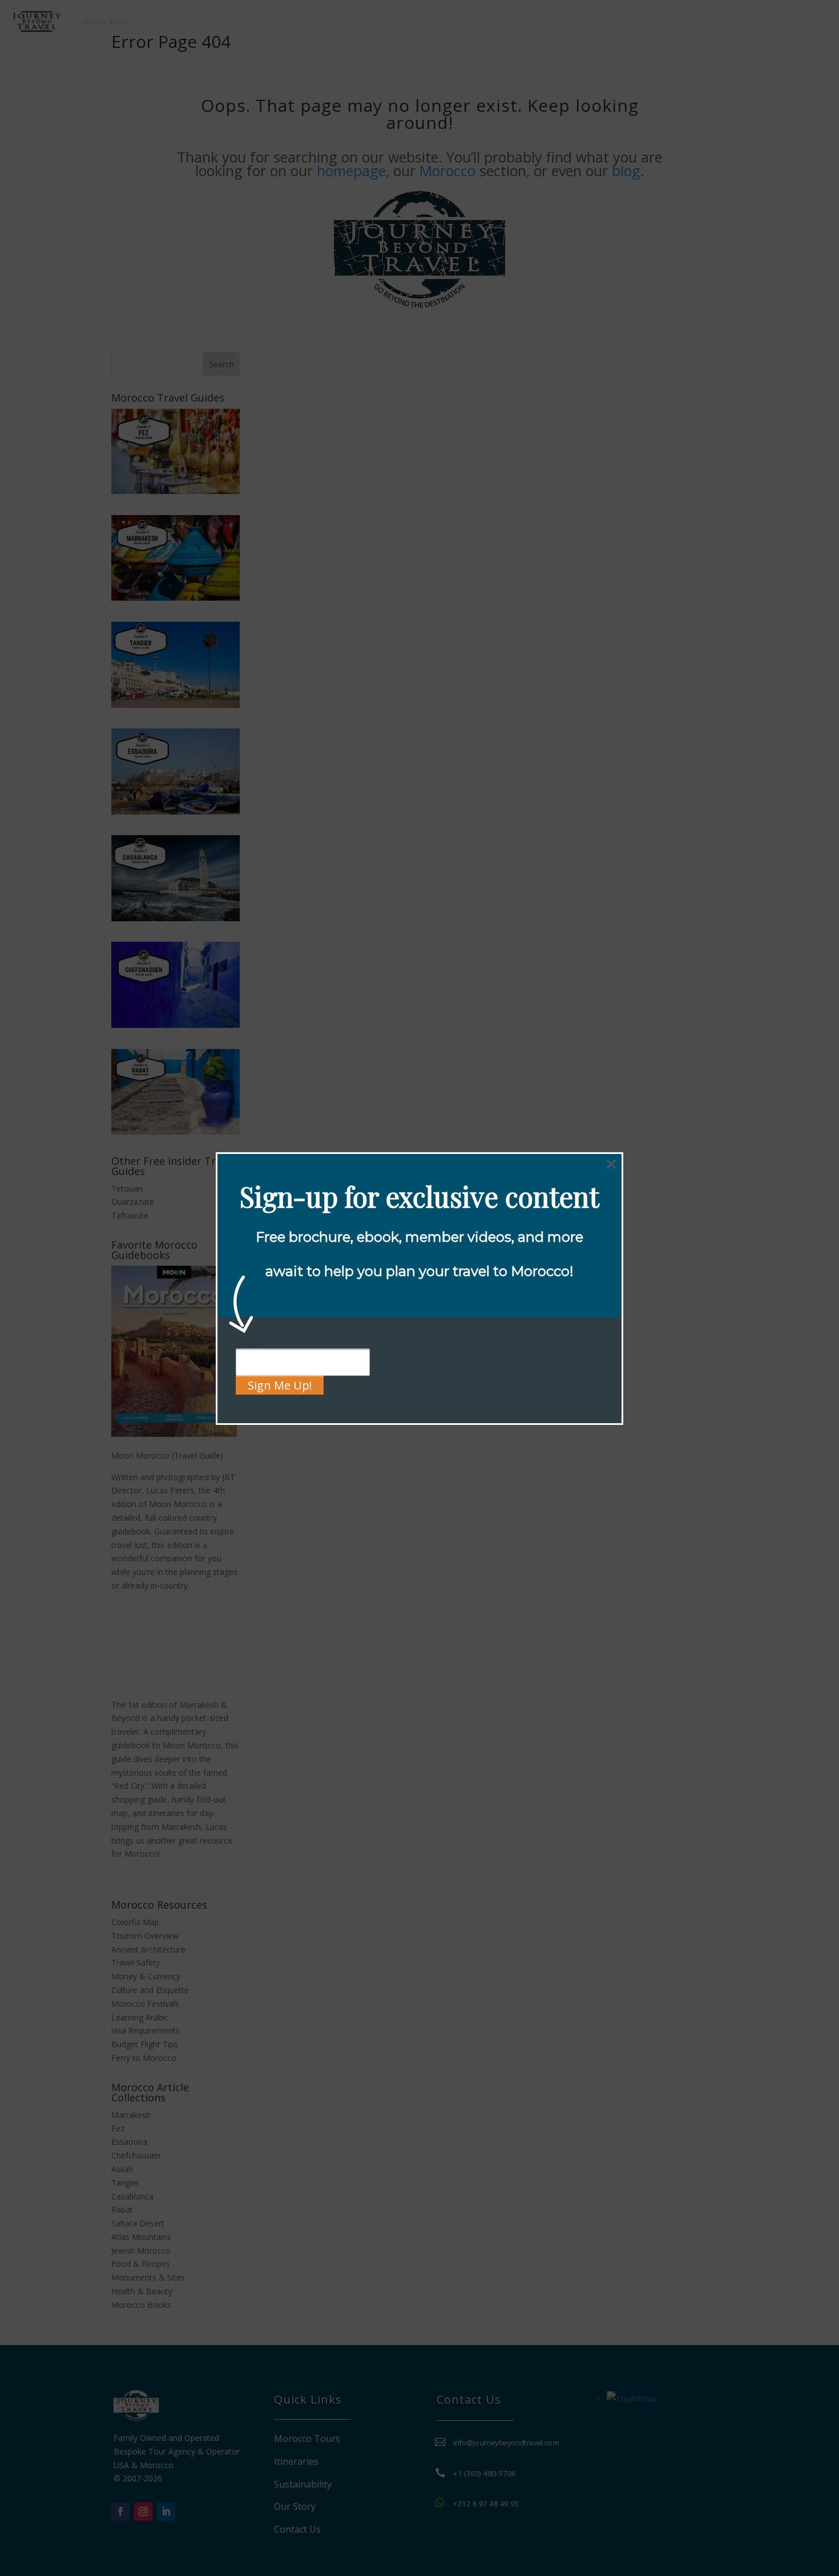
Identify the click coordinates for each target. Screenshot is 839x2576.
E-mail (249, 1344)
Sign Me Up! (280, 1385)
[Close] (611, 1164)
